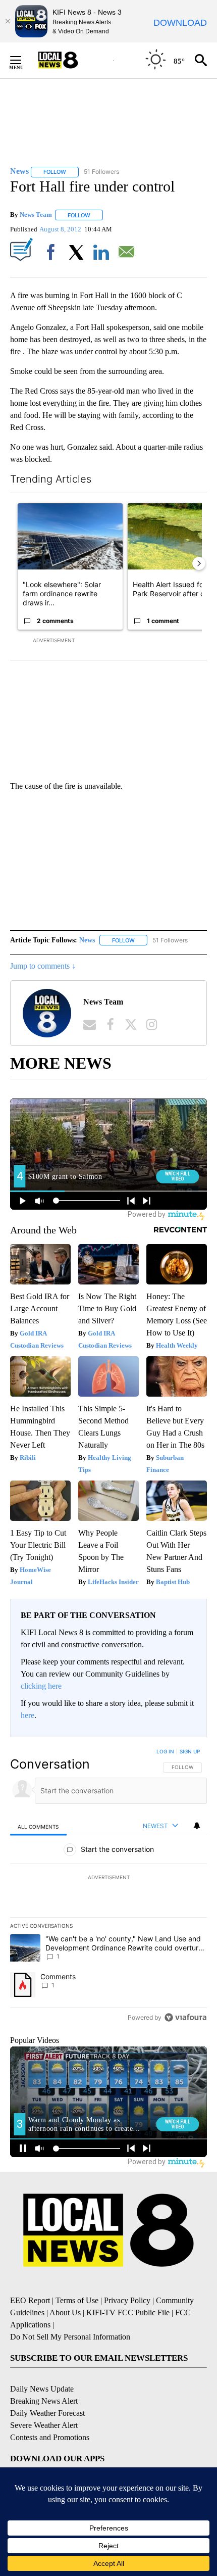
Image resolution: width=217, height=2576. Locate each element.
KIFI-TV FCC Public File (128, 2312)
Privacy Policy (127, 2300)
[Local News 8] (71, 60)
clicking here (41, 1686)
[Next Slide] (199, 563)
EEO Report (30, 2300)
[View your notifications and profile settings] (197, 1826)
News (87, 940)
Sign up (190, 1751)
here (28, 1715)
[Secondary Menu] (23, 60)
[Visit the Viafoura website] (185, 2017)
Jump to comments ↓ (43, 966)
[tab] (38, 1826)
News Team (36, 215)
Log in (165, 1751)
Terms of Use (77, 2300)
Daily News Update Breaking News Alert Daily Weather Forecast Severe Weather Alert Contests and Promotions (50, 2413)
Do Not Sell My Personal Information (70, 2337)
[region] (108, 1887)
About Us (65, 2312)
